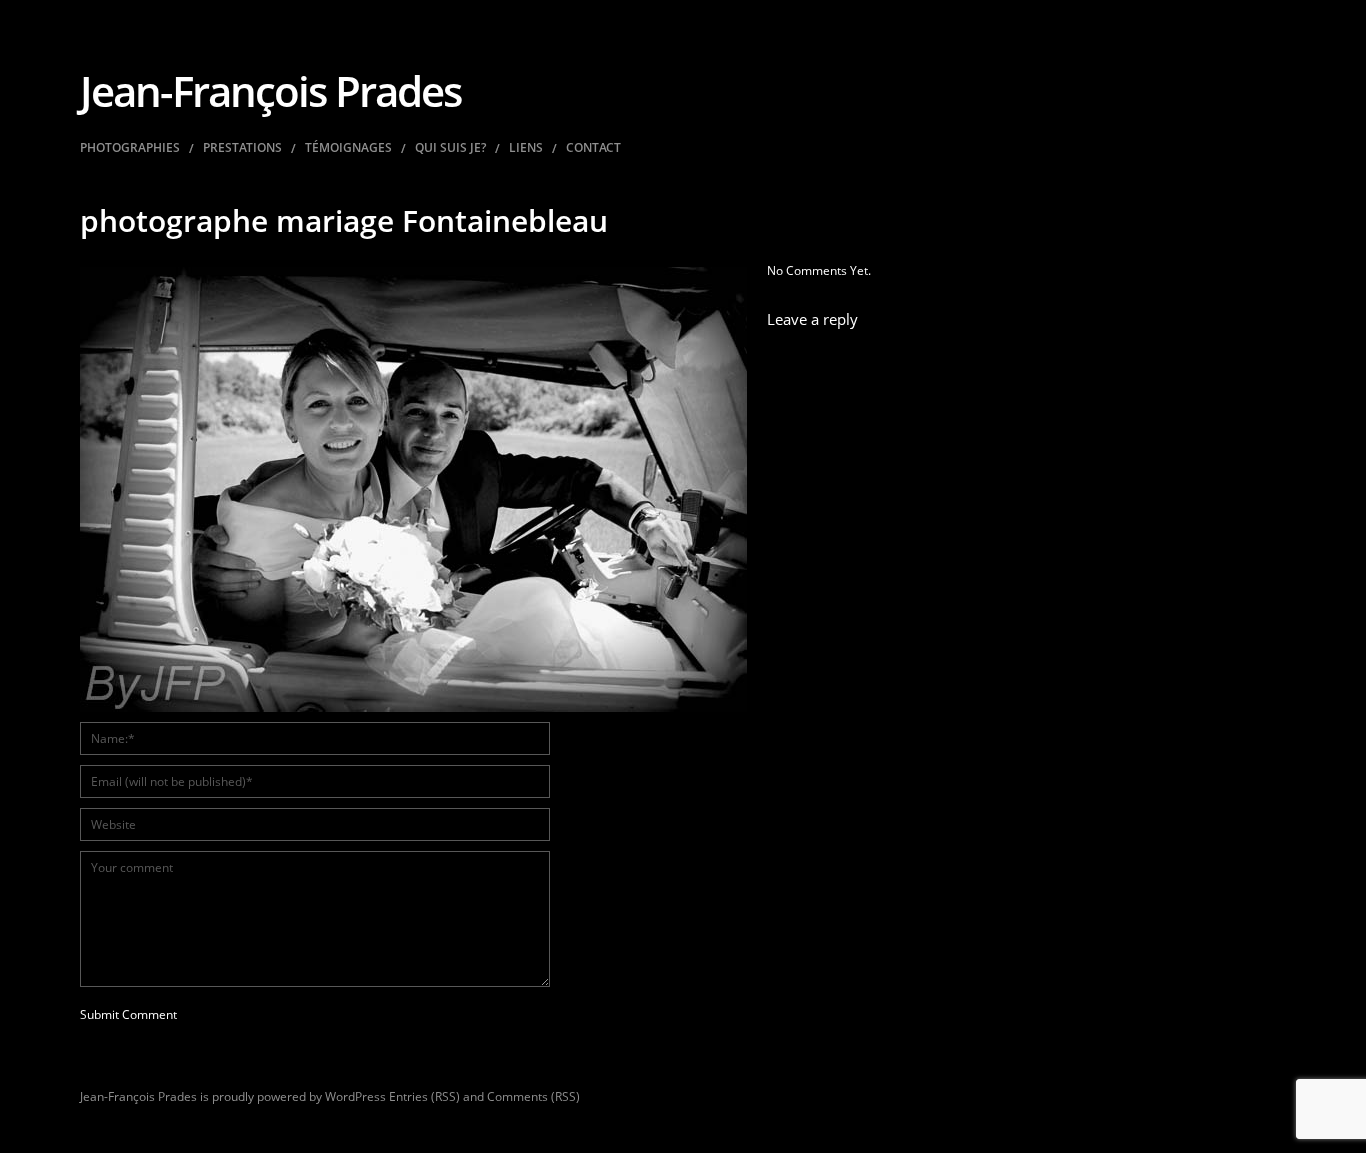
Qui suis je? (450, 148)
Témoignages (348, 148)
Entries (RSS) (424, 1096)
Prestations (242, 148)
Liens (526, 148)
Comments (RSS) (533, 1096)
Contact (593, 148)
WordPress (355, 1096)
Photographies (130, 148)
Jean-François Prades (270, 90)
